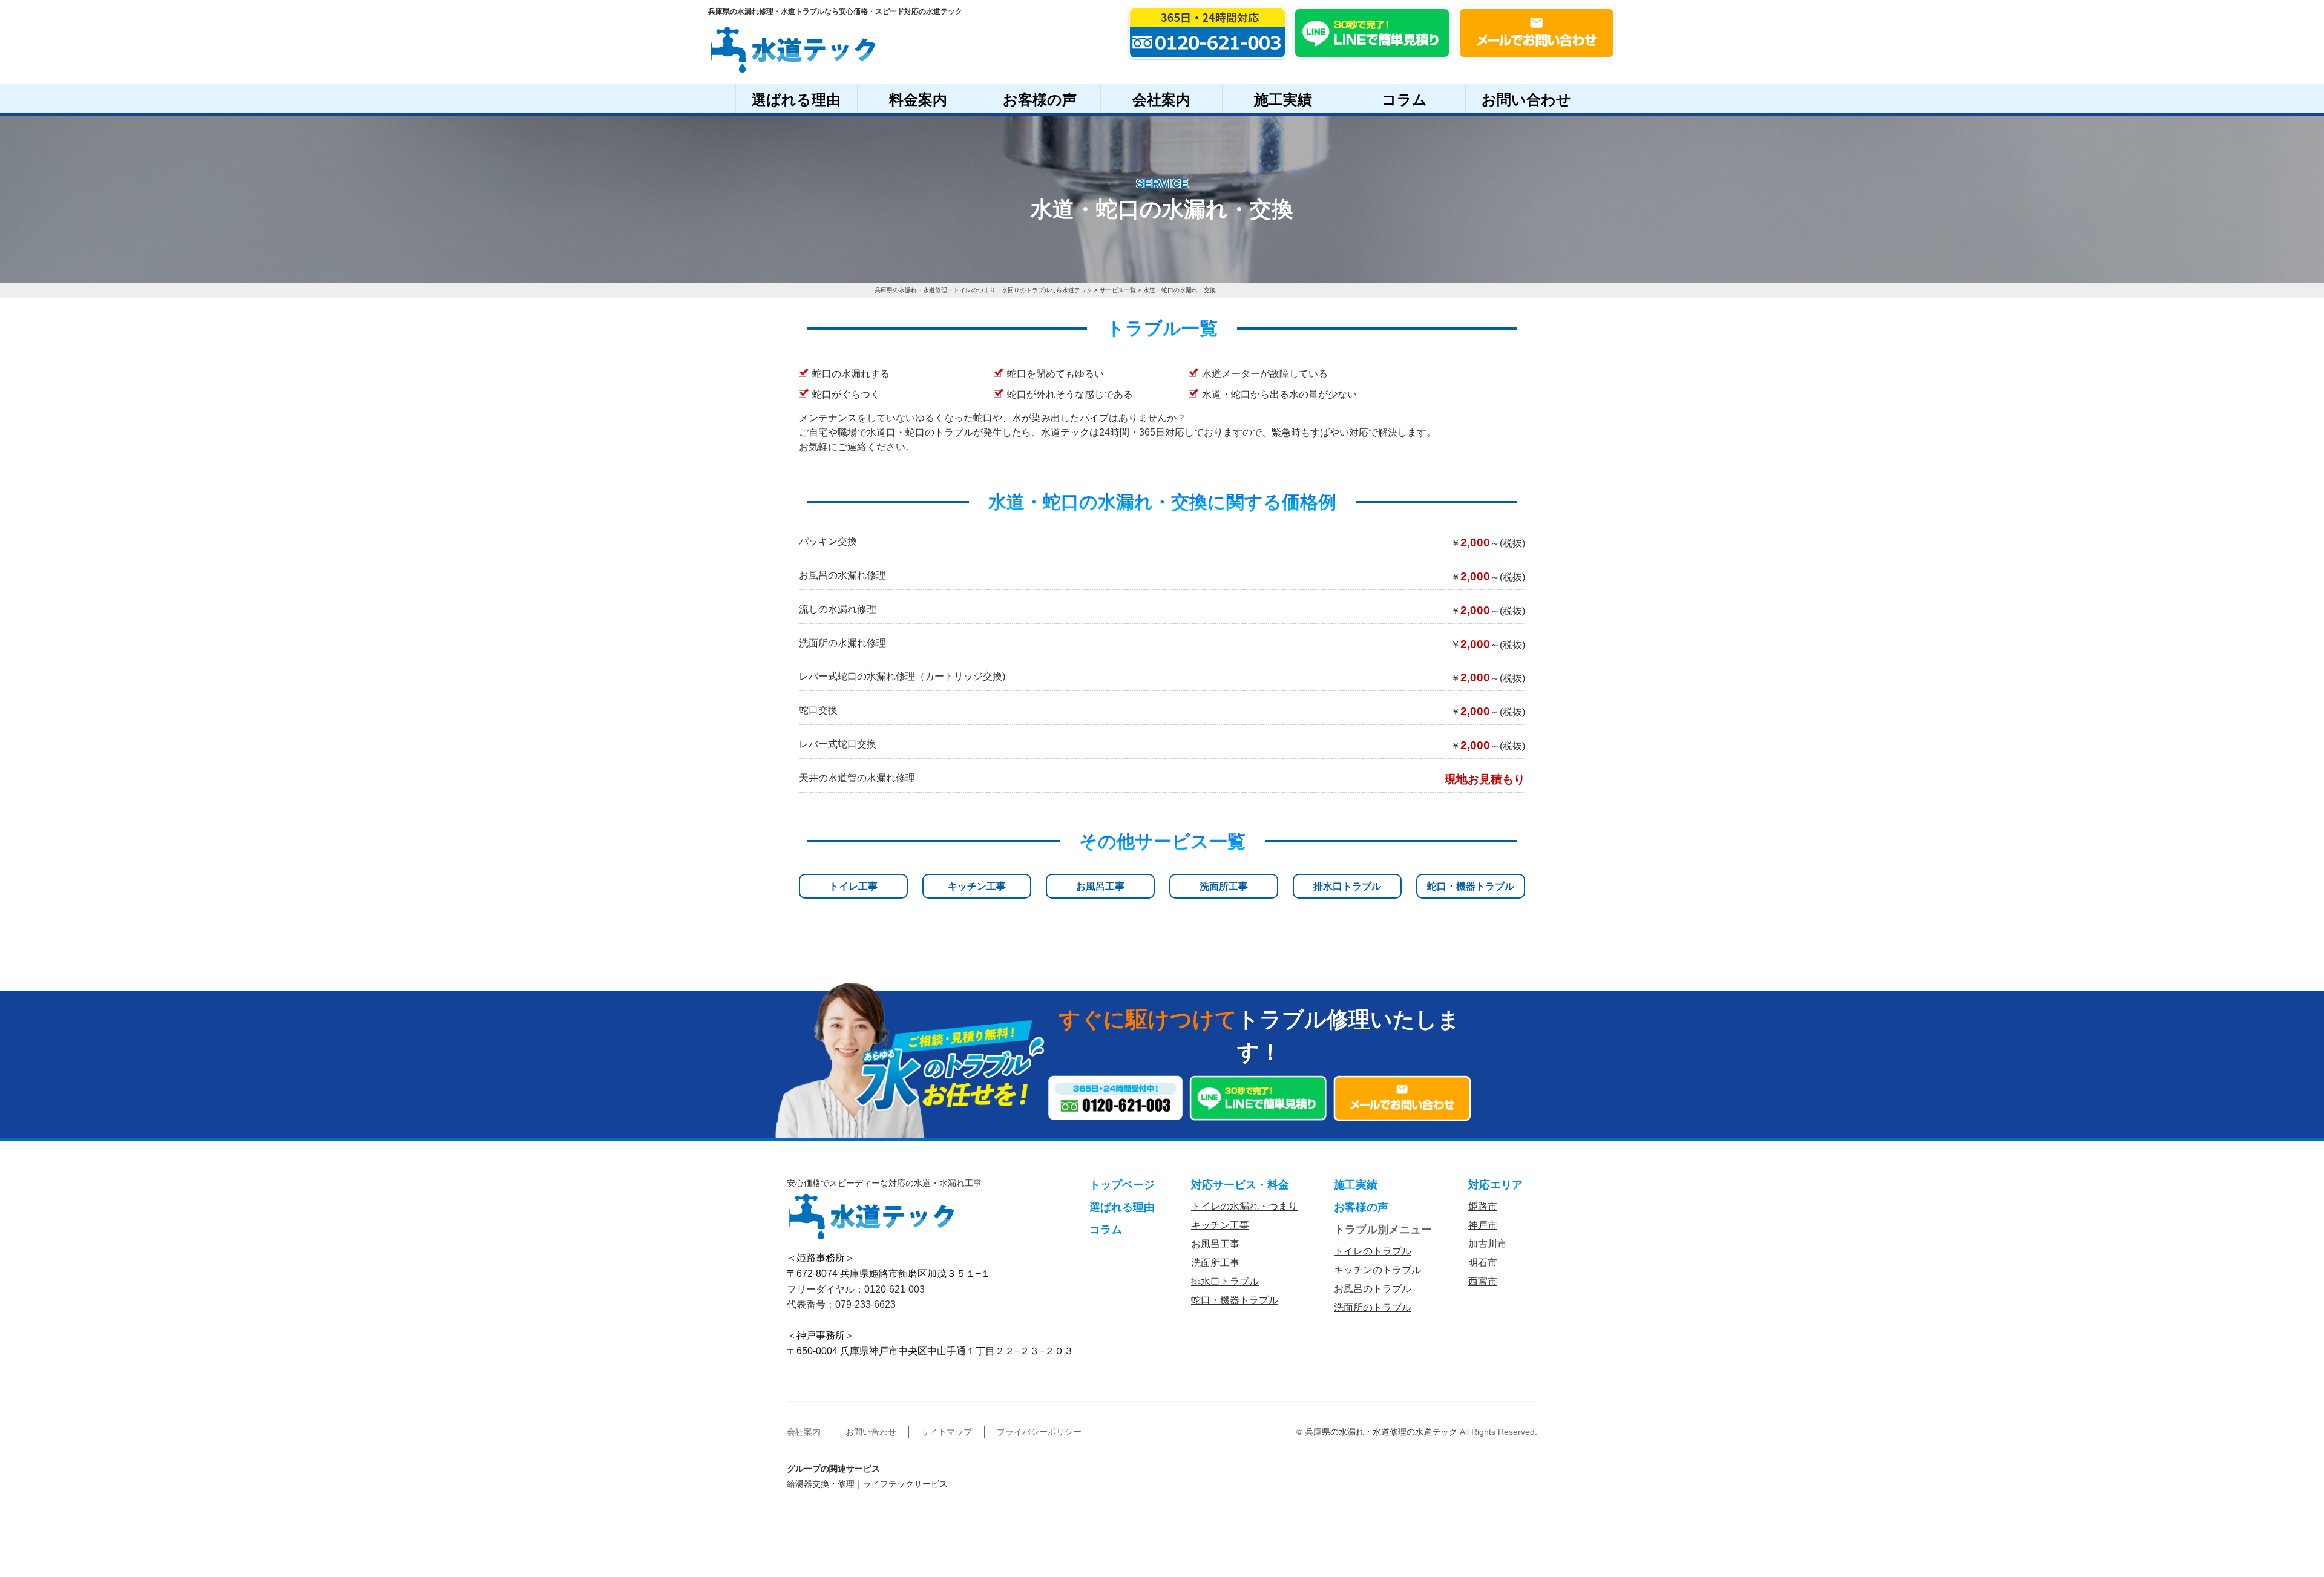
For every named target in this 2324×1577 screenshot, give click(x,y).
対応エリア (1495, 1185)
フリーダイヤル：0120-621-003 (856, 1289)
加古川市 (1488, 1244)
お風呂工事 (1100, 886)
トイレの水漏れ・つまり (1244, 1206)
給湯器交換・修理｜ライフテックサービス (867, 1484)
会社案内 (1161, 100)
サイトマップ (947, 1432)
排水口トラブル (1347, 886)
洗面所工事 (1224, 886)
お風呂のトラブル (1373, 1289)
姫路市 (1483, 1206)
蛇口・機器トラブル (1471, 886)
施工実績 (1283, 100)
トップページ (1122, 1185)
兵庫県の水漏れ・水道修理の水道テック (1381, 1432)
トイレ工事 (853, 886)
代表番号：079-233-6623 (841, 1304)
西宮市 (1483, 1281)
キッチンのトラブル (1377, 1270)
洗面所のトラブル (1373, 1307)
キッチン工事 (977, 886)
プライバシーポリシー (1039, 1432)
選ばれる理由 (796, 100)
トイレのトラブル (1373, 1251)
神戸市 (1483, 1225)
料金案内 (918, 100)
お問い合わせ (1526, 100)
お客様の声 (1040, 100)
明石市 (1483, 1263)
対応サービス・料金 (1240, 1185)
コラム (1404, 100)
